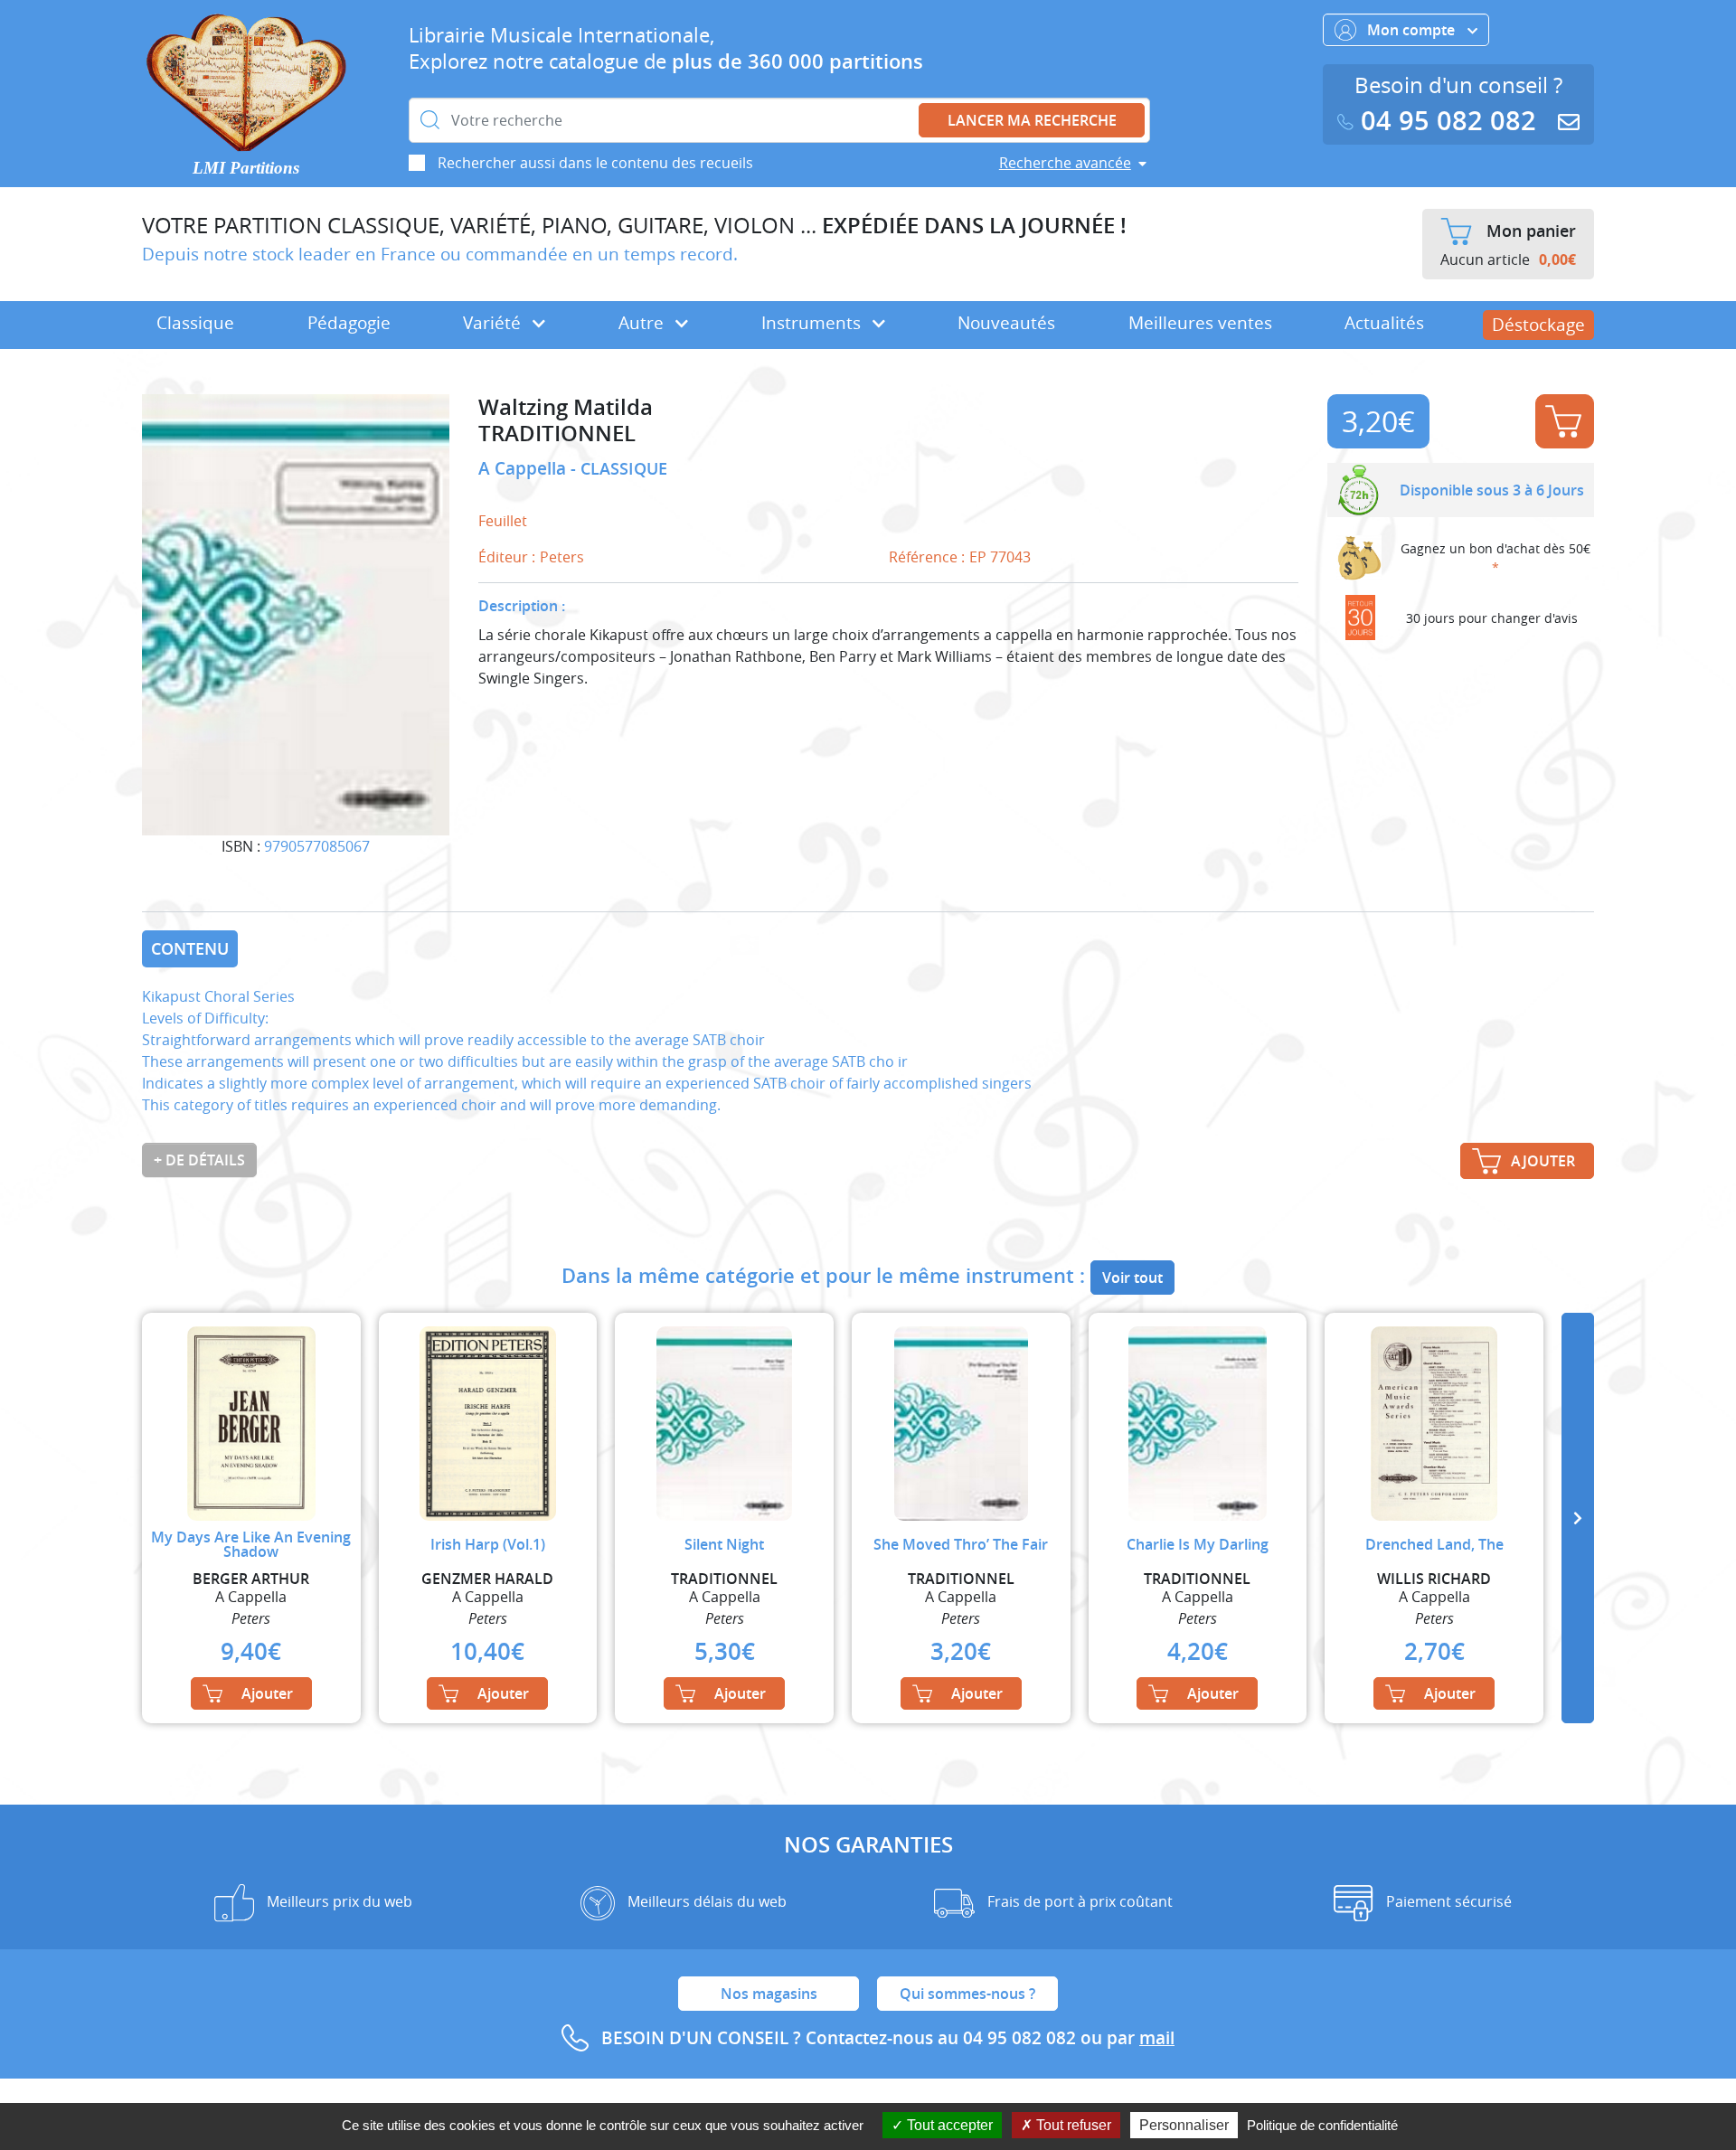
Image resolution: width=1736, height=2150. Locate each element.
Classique (195, 323)
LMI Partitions (246, 168)
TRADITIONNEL (557, 434)
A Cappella (524, 468)
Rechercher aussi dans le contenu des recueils (595, 163)
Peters (562, 557)
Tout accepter (948, 2125)
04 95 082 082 (1448, 121)
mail (1157, 2038)
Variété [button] (494, 323)
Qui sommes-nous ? (967, 1994)
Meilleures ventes (1200, 323)
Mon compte (1413, 30)
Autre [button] (643, 323)
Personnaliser (1184, 2125)
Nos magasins (769, 1994)
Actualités (1384, 323)
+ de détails (199, 1160)
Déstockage (1538, 325)
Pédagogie (349, 323)
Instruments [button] (813, 323)
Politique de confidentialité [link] (1322, 2125)
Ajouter (1565, 421)
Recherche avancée (1065, 163)
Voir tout (1132, 1278)
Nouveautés (1006, 323)
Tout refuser (1072, 2125)
